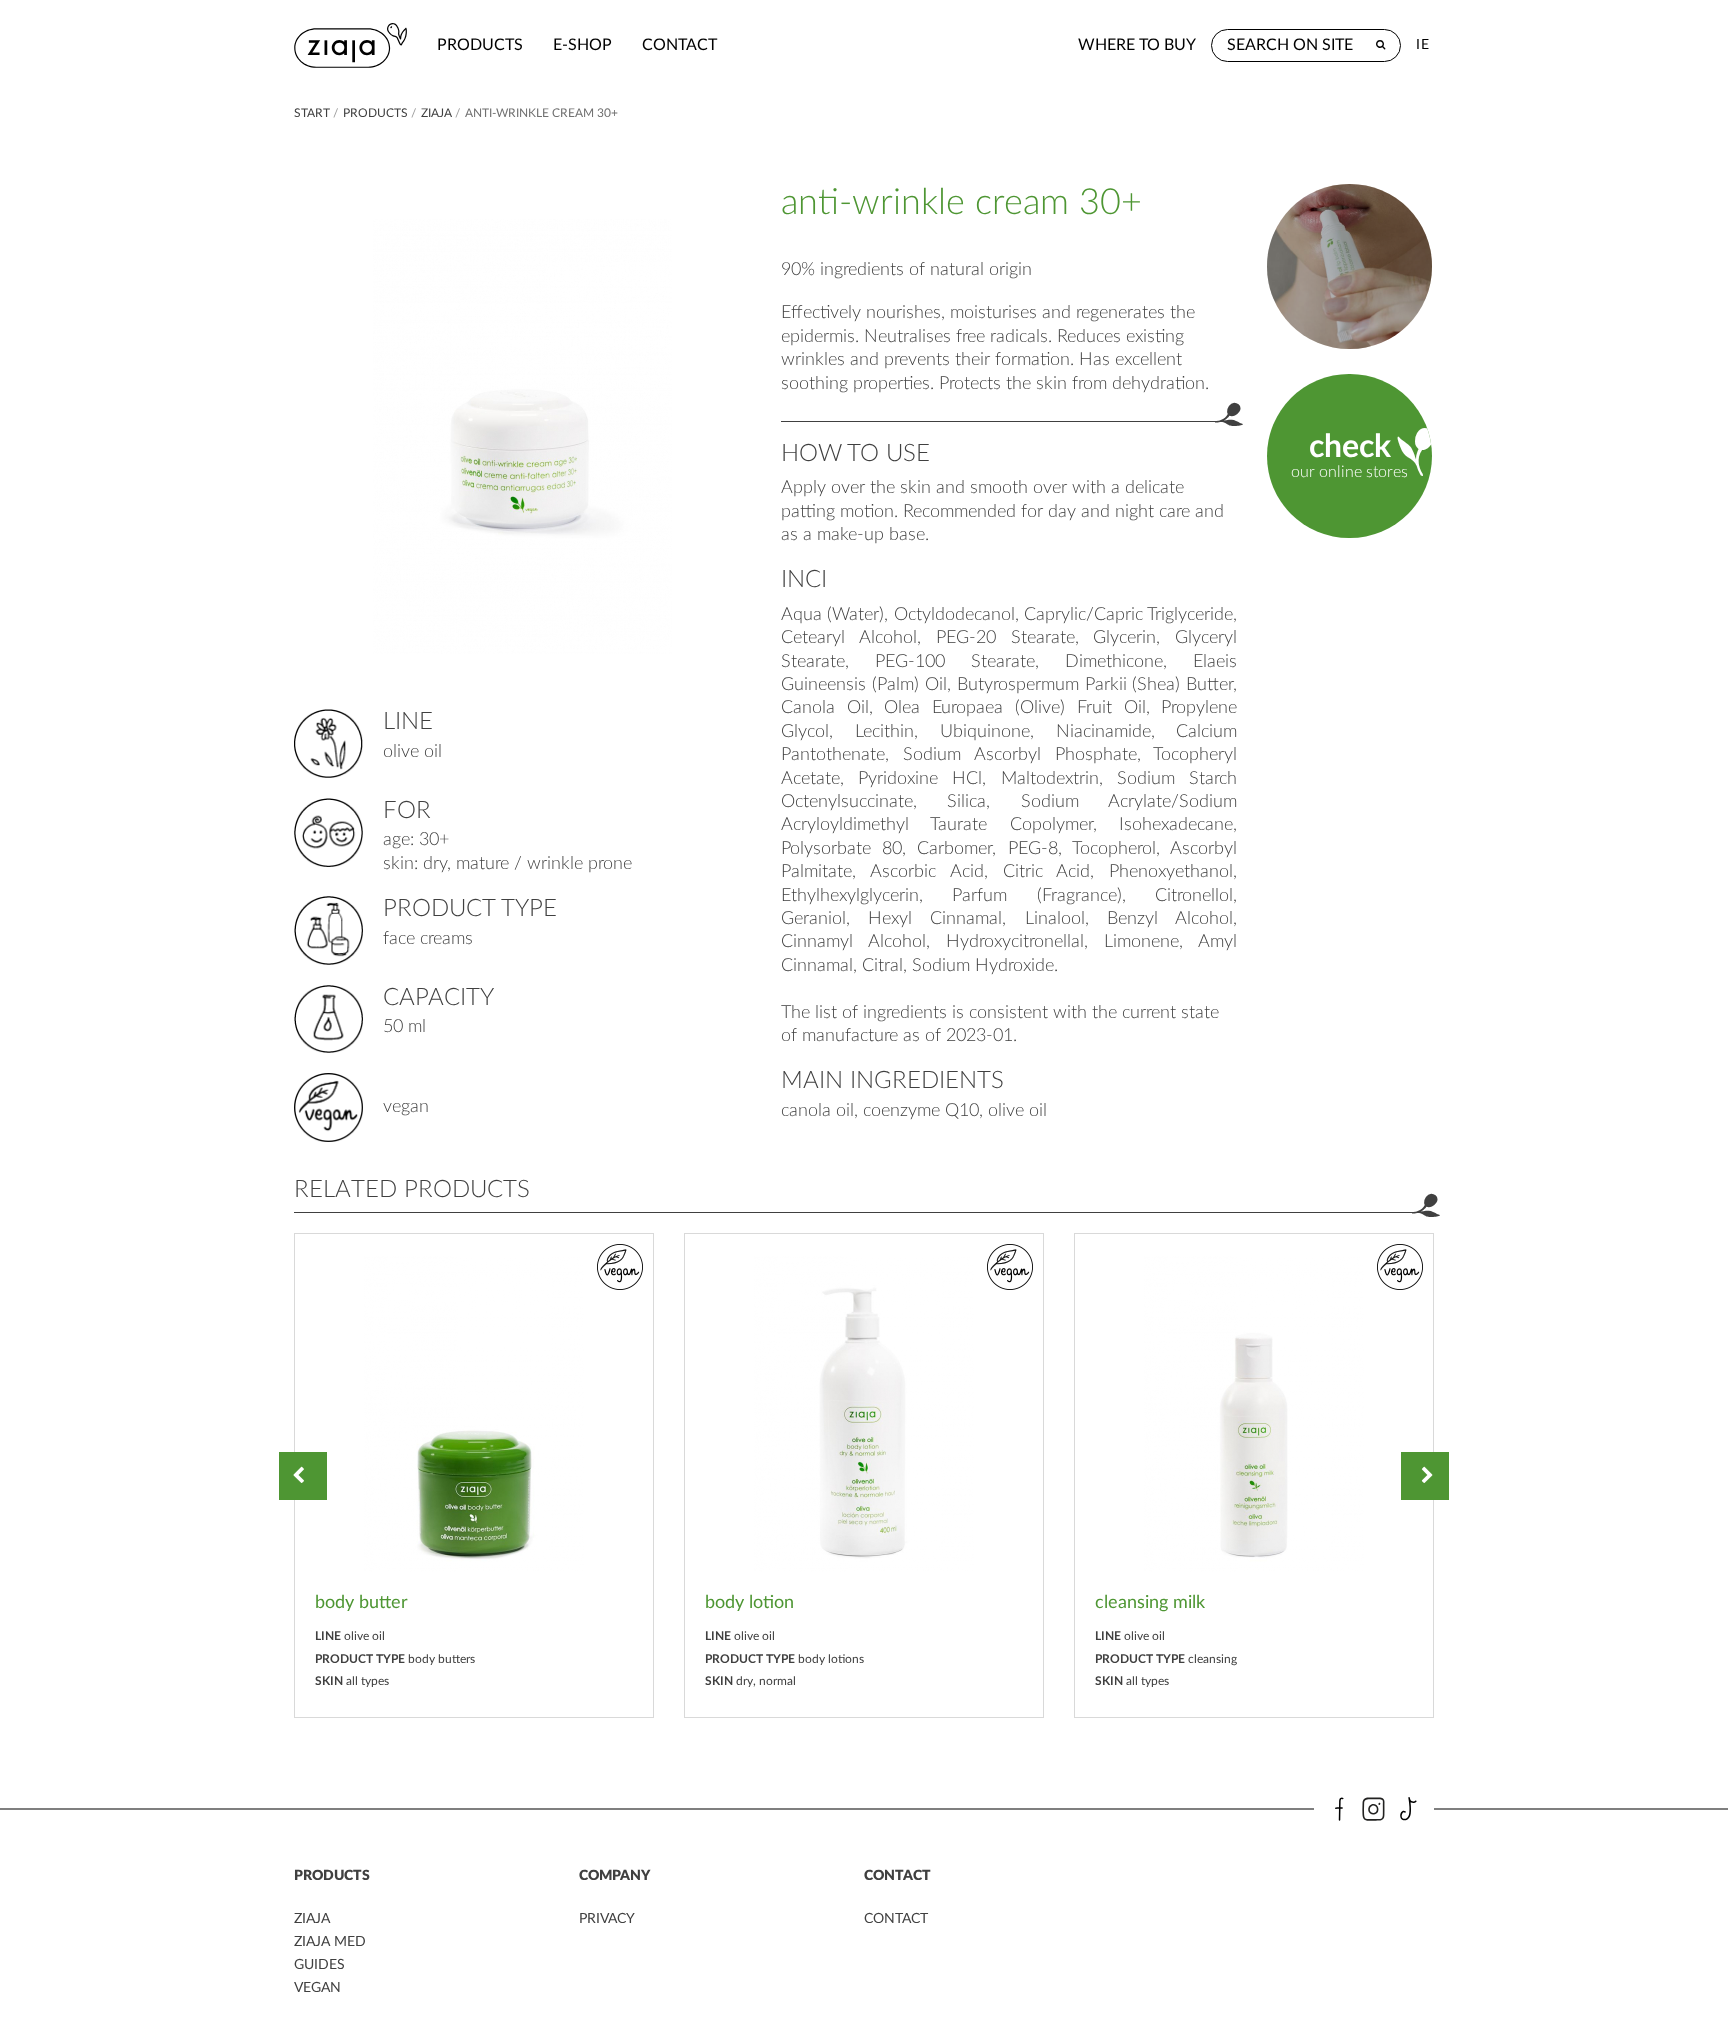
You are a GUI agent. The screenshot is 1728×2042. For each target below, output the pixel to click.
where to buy (1137, 45)
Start (312, 113)
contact (679, 45)
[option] (474, 1475)
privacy (607, 1919)
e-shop (582, 45)
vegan (317, 1988)
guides (319, 1965)
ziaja (436, 113)
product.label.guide (1349, 266)
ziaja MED (330, 1942)
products (480, 45)
